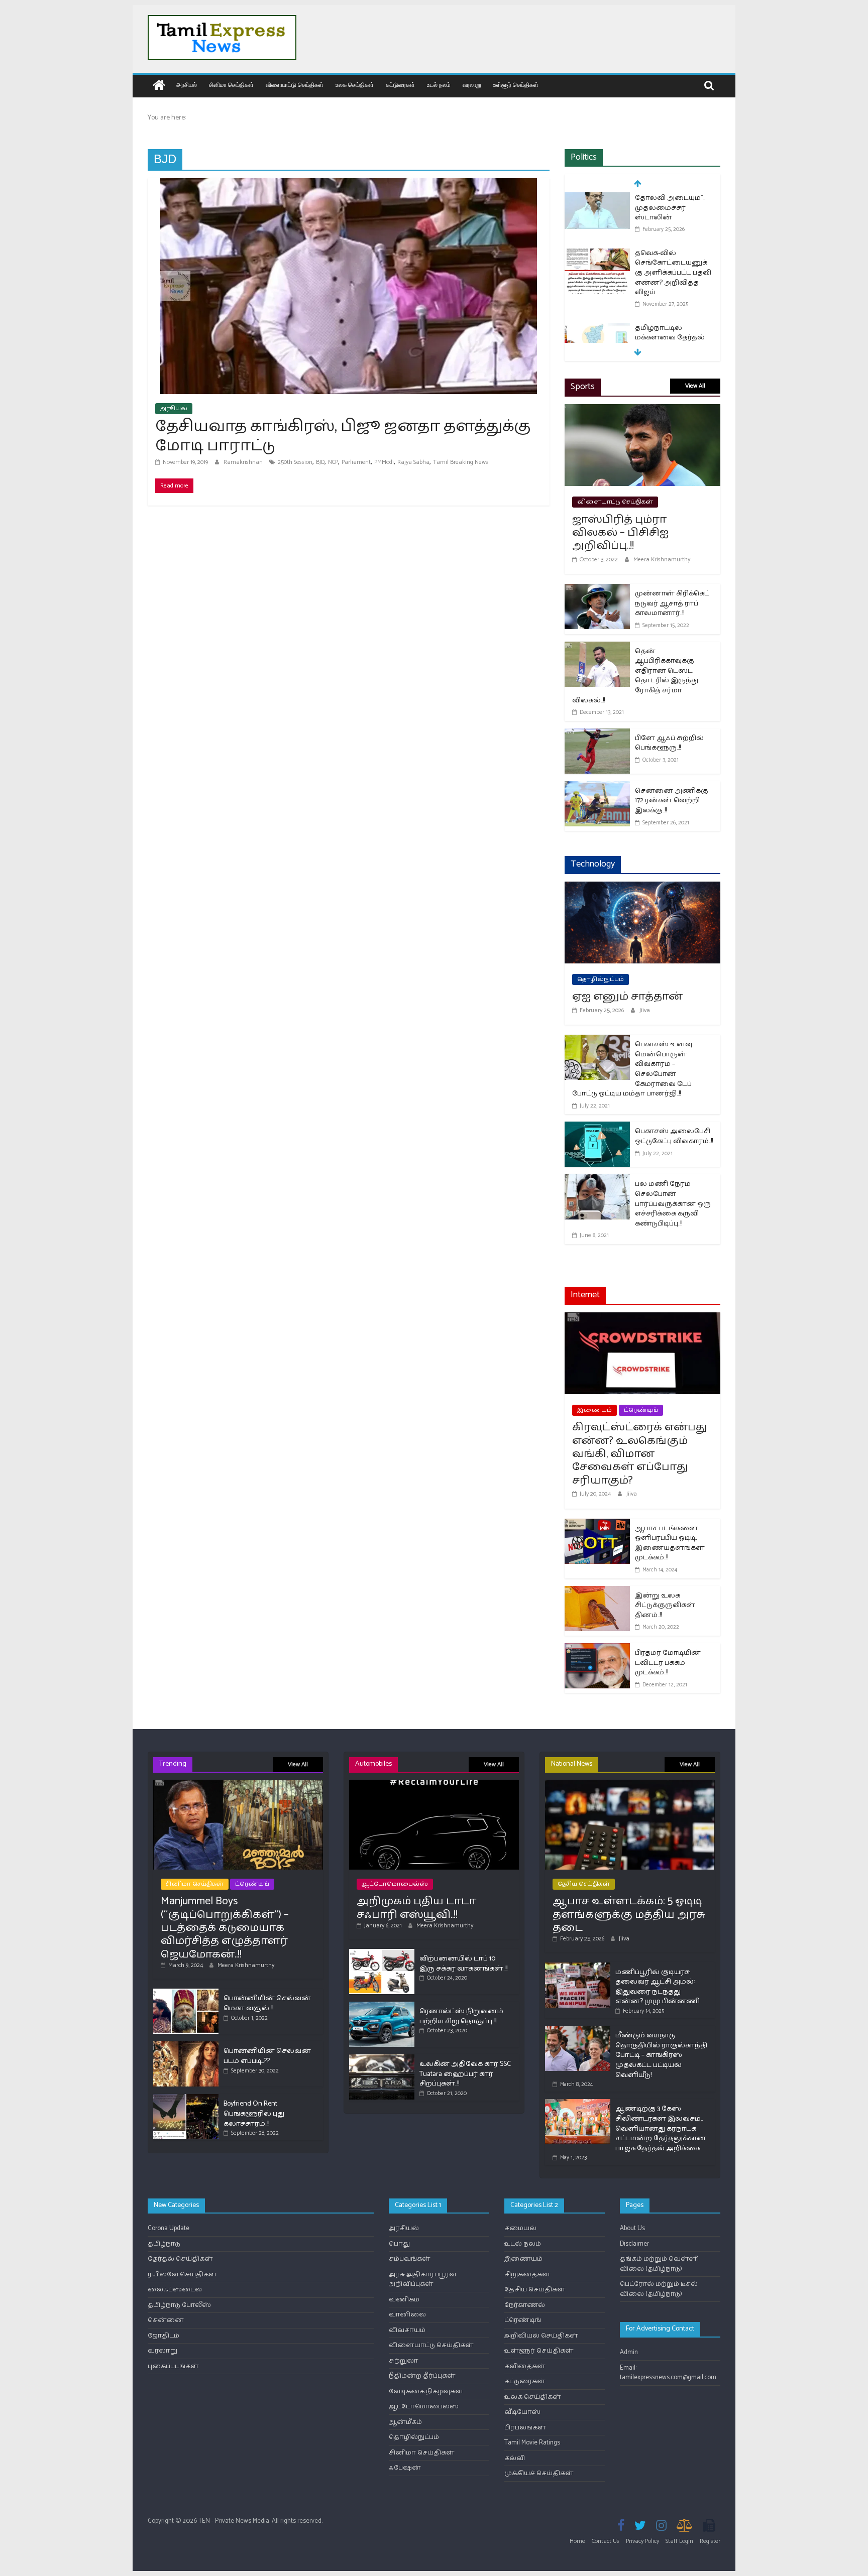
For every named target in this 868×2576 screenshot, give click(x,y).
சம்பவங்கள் (410, 2259)
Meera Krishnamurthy (662, 560)
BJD (320, 462)
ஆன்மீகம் (405, 2422)
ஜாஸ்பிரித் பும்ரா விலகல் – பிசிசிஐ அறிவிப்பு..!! (620, 533)
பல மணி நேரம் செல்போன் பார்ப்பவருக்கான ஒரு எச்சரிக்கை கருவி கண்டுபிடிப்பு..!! (673, 1204)
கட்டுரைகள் (400, 85)
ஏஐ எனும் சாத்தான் (627, 997)
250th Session (295, 462)
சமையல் (520, 2228)
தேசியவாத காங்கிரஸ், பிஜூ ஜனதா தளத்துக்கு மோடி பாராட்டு (343, 436)
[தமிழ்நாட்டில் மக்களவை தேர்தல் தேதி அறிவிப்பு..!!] (597, 275)
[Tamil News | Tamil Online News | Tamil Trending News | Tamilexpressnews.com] (159, 86)
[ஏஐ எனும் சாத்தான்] (642, 888)
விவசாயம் (407, 2330)
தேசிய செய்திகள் (584, 1884)
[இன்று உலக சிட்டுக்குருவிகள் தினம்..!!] (597, 1592)
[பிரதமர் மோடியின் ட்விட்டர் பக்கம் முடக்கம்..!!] (597, 1649)
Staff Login (679, 2541)
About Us (632, 2228)
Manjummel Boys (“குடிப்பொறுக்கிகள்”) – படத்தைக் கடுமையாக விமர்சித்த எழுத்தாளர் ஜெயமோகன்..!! (225, 1928)
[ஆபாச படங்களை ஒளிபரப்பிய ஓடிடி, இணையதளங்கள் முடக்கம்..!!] (597, 1525)
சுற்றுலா (404, 2361)
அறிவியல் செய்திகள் (541, 2336)
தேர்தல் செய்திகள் (180, 2259)
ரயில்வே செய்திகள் (182, 2275)
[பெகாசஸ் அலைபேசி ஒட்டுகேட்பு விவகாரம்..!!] (597, 1128)
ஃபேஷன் (405, 2468)
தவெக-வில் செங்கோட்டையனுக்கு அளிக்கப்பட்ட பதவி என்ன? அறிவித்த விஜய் (673, 219)
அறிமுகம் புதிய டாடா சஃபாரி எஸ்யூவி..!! (416, 1908)
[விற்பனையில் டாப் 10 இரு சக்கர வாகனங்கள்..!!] (382, 1953)
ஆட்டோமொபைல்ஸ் (395, 1884)
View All (695, 386)
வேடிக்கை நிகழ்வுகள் (426, 2391)
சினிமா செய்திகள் (231, 85)
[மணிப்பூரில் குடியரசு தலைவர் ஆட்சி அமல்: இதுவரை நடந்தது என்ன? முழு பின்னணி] (578, 1967)
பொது (399, 2244)
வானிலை (407, 2315)
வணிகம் (404, 2300)
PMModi (384, 462)
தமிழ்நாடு (164, 2244)
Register (710, 2541)
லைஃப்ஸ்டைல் (175, 2290)
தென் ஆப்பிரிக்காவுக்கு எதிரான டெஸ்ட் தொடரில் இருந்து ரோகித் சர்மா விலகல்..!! (635, 676)
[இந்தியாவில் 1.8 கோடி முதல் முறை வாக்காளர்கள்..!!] (597, 335)
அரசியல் (187, 85)
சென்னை (166, 2320)
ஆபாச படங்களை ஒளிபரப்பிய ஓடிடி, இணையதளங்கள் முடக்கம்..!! (670, 1543)
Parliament (356, 462)
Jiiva (645, 1010)
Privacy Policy (642, 2541)
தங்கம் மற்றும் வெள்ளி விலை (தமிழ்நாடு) (659, 2264)
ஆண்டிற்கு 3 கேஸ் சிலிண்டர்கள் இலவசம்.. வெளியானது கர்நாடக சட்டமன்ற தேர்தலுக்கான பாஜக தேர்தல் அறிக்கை (661, 2128)
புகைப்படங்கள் (173, 2366)
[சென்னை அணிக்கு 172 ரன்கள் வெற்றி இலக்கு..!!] (597, 787)
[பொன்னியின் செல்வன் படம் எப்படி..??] (186, 2046)
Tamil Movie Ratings (532, 2443)
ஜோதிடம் (164, 2336)
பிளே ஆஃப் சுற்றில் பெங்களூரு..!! (669, 743)
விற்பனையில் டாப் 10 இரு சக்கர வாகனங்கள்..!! (463, 1964)
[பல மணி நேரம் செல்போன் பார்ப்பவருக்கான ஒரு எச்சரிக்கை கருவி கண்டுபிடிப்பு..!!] (597, 1181)
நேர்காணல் (525, 2305)
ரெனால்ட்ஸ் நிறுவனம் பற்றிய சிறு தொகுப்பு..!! (461, 2016)
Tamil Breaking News (461, 462)
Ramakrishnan (244, 462)
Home (577, 2541)
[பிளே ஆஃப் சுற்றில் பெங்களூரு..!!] (597, 735)
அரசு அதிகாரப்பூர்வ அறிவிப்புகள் (422, 2280)
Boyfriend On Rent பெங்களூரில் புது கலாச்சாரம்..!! (254, 2114)
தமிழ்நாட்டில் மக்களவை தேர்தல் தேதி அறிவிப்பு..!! (670, 284)
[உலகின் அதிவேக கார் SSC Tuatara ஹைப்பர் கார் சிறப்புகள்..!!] (382, 2059)
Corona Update (169, 2228)
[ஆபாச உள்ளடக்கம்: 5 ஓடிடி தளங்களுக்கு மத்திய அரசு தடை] (630, 1785)
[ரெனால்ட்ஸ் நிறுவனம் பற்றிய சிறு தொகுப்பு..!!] (382, 2006)
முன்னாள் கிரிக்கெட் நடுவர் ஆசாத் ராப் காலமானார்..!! (672, 603)
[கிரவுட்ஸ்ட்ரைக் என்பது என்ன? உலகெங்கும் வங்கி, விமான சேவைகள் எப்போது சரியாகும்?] (642, 1319)
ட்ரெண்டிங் (641, 1410)
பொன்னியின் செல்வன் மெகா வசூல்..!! (267, 2003)
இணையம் (594, 1410)
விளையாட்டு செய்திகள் (295, 85)
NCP (333, 462)
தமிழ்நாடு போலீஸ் (179, 2305)
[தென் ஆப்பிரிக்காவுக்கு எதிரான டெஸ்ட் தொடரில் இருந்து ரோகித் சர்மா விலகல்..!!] (597, 648)
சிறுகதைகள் (527, 2275)
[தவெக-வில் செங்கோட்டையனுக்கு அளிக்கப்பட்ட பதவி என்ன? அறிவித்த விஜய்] (597, 201)
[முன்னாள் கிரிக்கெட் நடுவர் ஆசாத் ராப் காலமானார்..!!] (597, 590)
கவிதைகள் (525, 2366)
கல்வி (515, 2458)
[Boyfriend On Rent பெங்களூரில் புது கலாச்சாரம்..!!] (186, 2098)
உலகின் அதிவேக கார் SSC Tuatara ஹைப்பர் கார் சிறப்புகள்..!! (465, 2074)
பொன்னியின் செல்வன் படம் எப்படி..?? (267, 2056)
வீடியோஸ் (522, 2412)
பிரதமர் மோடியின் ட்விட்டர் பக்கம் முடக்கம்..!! (668, 1663)
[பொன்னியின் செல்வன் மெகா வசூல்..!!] (186, 1993)
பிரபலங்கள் (525, 2428)
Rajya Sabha (413, 462)
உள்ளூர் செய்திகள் (516, 85)
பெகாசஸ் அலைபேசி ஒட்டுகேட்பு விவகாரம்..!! (674, 1136)
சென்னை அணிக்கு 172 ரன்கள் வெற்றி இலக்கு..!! (672, 801)
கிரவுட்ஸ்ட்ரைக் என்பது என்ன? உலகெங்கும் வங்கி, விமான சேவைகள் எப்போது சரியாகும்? (640, 1454)
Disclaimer (634, 2244)
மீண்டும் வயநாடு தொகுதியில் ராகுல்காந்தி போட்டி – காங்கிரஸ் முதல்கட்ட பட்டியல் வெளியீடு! (661, 2055)
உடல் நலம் (439, 85)
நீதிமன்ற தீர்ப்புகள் (422, 2376)
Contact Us (606, 2541)
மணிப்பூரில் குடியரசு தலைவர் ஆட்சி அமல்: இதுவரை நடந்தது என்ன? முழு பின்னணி (658, 1987)
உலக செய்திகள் (355, 85)
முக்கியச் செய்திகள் (539, 2473)
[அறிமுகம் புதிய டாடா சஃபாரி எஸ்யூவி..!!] (434, 1785)
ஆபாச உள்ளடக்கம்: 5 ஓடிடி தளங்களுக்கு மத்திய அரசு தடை (629, 1915)
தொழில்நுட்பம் (601, 979)
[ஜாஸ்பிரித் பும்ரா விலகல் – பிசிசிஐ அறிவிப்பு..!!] (642, 410)
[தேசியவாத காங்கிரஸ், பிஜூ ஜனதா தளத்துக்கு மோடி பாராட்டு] (349, 185)
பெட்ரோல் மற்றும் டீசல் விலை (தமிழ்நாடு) (659, 2289)
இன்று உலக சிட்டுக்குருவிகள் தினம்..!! (665, 1606)
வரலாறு (472, 85)
